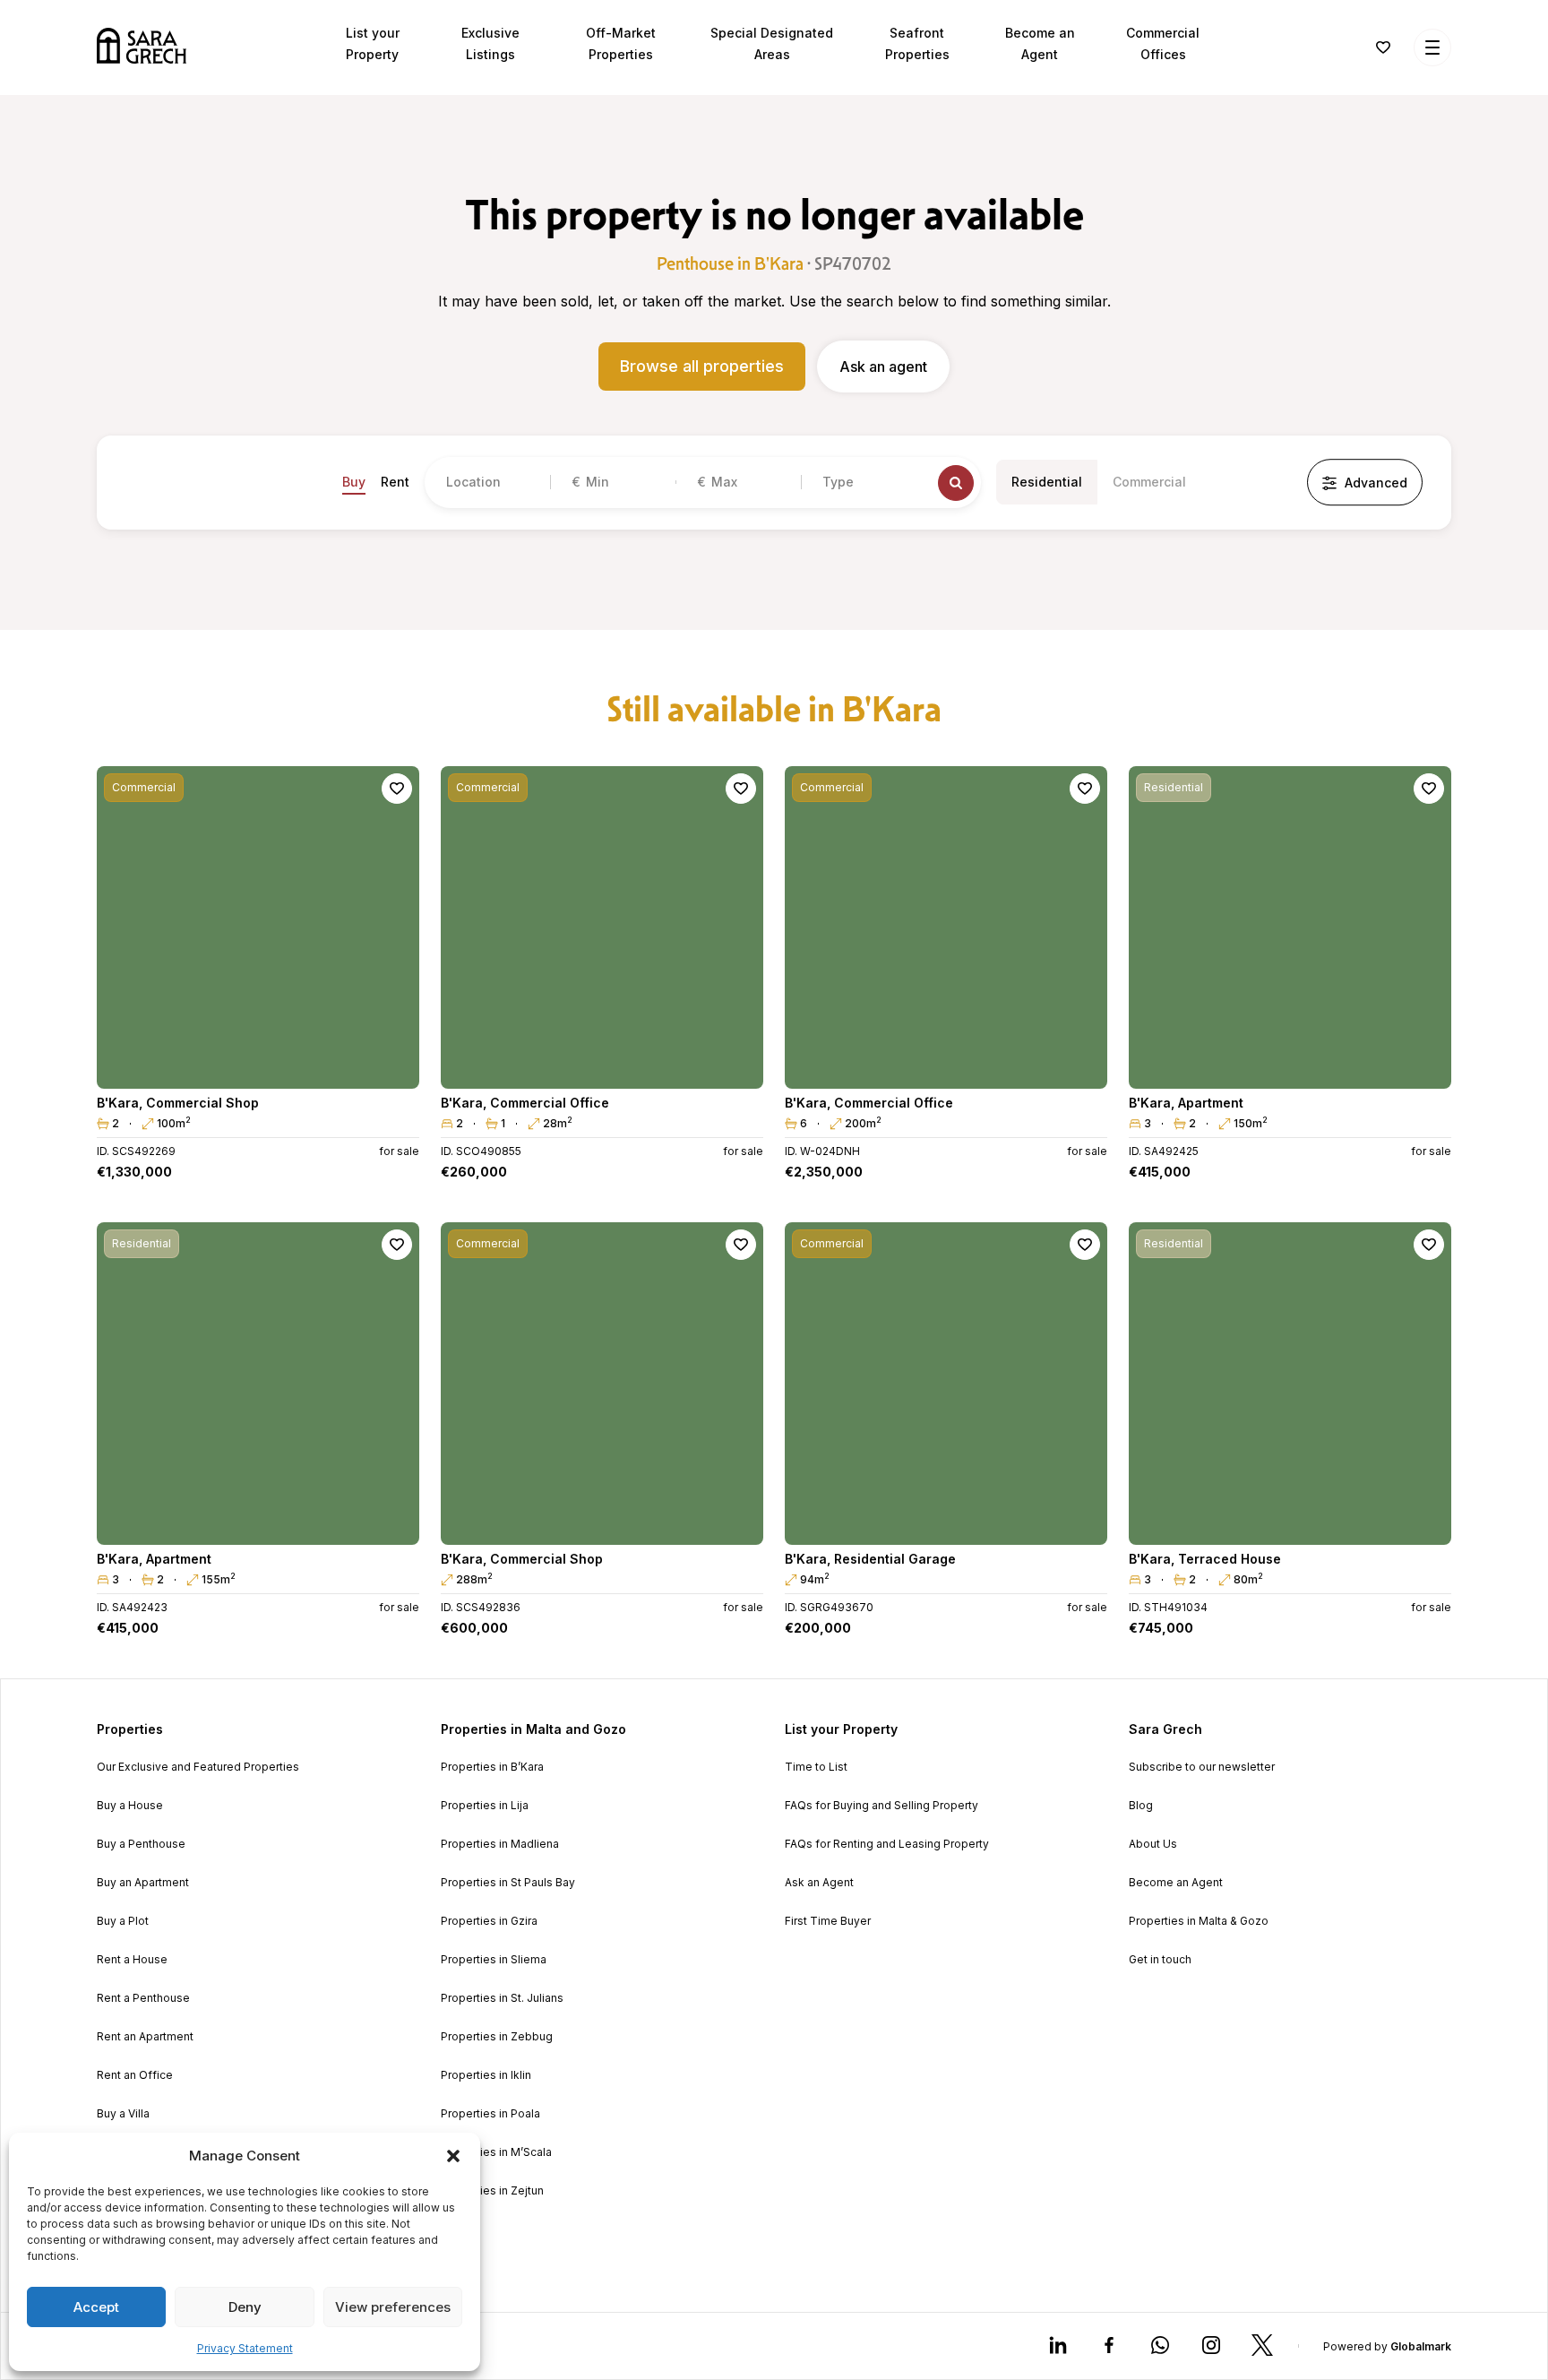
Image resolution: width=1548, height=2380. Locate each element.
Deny (245, 2307)
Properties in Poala (490, 2114)
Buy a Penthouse (141, 1844)
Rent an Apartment (145, 2037)
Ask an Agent (819, 1883)
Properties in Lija (485, 1806)
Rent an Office (135, 2075)
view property (258, 1067)
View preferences (393, 2307)
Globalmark (1421, 2346)
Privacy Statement (245, 2348)
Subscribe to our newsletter (1202, 1767)
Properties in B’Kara (492, 1767)
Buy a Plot (123, 1921)
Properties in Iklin (486, 2075)
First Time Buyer (828, 1921)
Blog (1141, 1806)
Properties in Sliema (494, 1960)
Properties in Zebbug (497, 2037)
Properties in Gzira (489, 1921)
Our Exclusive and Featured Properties (198, 1767)
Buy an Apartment (143, 1883)
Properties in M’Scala (496, 2152)
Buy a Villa (123, 2114)
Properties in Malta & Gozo (1199, 1921)
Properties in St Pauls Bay (508, 1883)
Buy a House (130, 1806)
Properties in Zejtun (492, 2191)
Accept (96, 2307)
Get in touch (1160, 1960)
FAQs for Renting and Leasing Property (887, 1844)
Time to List (816, 1767)
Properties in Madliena (500, 1844)
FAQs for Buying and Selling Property (881, 1806)
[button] (453, 2156)
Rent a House (132, 1960)
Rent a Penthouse (143, 1998)
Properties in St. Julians (502, 1998)
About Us (1153, 1844)
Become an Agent (1176, 1883)
